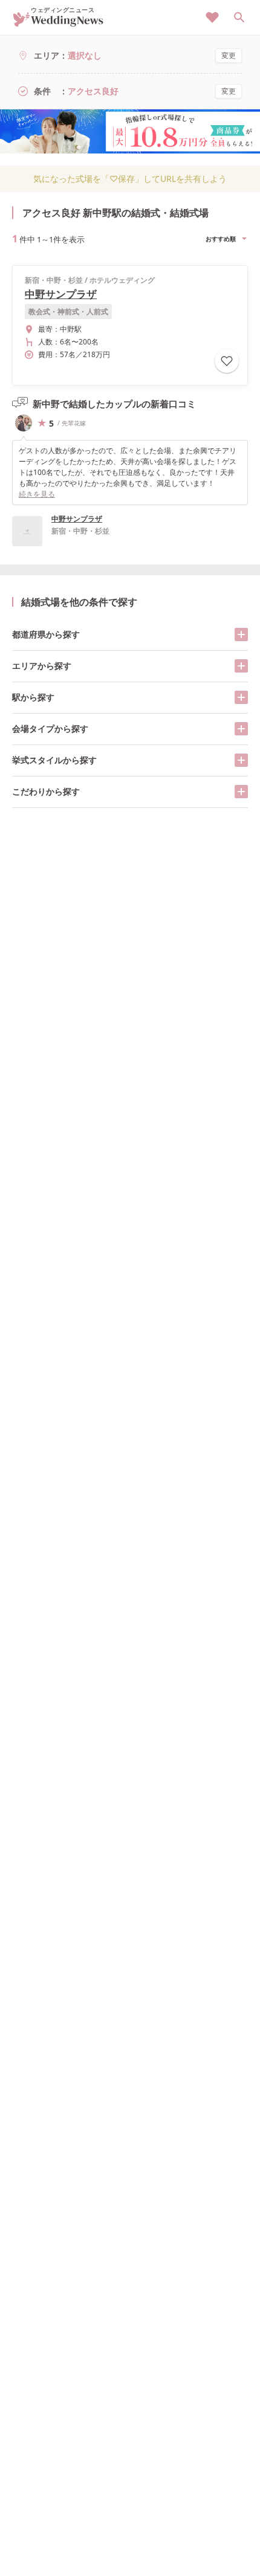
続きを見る (37, 494)
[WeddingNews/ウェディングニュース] (58, 21)
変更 (229, 55)
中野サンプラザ (61, 294)
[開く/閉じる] (241, 634)
